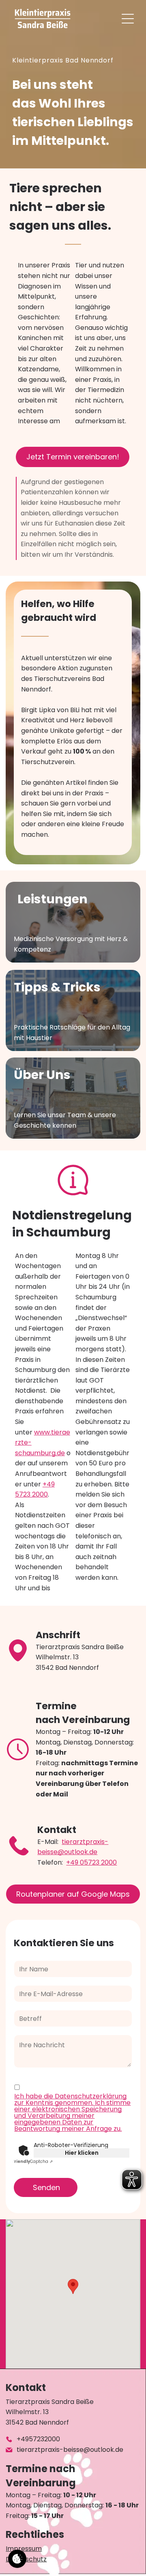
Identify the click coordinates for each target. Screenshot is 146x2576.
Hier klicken (82, 2153)
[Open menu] (128, 19)
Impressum (24, 2549)
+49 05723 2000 (91, 1862)
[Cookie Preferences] (17, 2559)
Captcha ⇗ (32, 2161)
